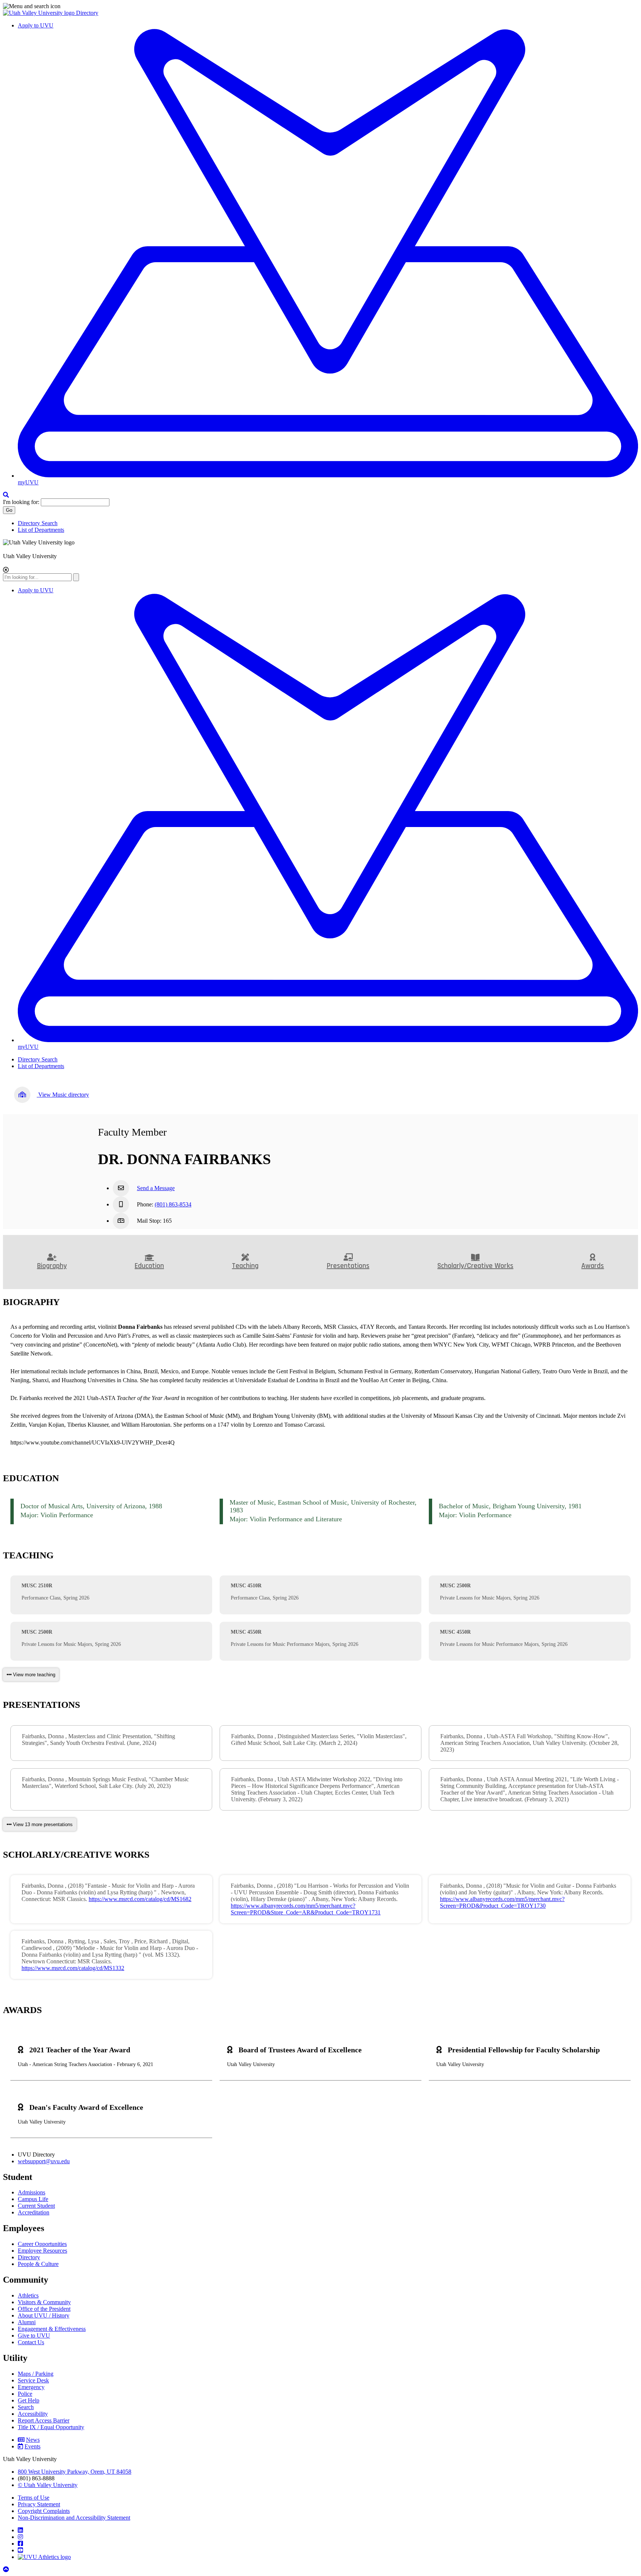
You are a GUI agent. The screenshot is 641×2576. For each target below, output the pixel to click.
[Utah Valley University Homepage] (40, 13)
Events (32, 2446)
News (33, 2440)
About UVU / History (44, 2315)
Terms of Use (34, 2498)
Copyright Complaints (44, 2511)
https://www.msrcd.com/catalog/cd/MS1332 (73, 1968)
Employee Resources (42, 2251)
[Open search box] (6, 495)
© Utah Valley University (48, 2485)
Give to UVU (34, 2335)
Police (25, 2394)
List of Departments (41, 530)
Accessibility (33, 2414)
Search (26, 2407)
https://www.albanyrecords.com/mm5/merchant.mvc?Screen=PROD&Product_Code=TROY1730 (502, 1902)
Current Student (36, 2206)
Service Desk (33, 2380)
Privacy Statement (39, 2504)
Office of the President (44, 2309)
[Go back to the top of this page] (7, 2570)
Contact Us (31, 2342)
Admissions (32, 2192)
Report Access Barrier (44, 2420)
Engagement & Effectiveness (52, 2329)
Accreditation (34, 2212)
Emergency (31, 2387)
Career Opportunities (42, 2244)
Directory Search (38, 523)
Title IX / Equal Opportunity (51, 2427)
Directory (87, 13)
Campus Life (33, 2199)
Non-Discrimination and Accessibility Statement (74, 2518)
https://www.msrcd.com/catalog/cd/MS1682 (140, 1899)
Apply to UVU (36, 25)
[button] (320, 6)
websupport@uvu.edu (44, 2161)
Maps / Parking (36, 2374)
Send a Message (156, 1188)
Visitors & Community (44, 2302)
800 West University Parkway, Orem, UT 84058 (75, 2472)
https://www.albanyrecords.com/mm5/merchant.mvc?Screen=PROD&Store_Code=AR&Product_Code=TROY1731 (306, 1909)
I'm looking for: (21, 502)
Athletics (28, 2295)
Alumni (27, 2322)
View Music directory (63, 1095)
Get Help (29, 2400)
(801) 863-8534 (173, 1204)
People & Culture (38, 2264)
